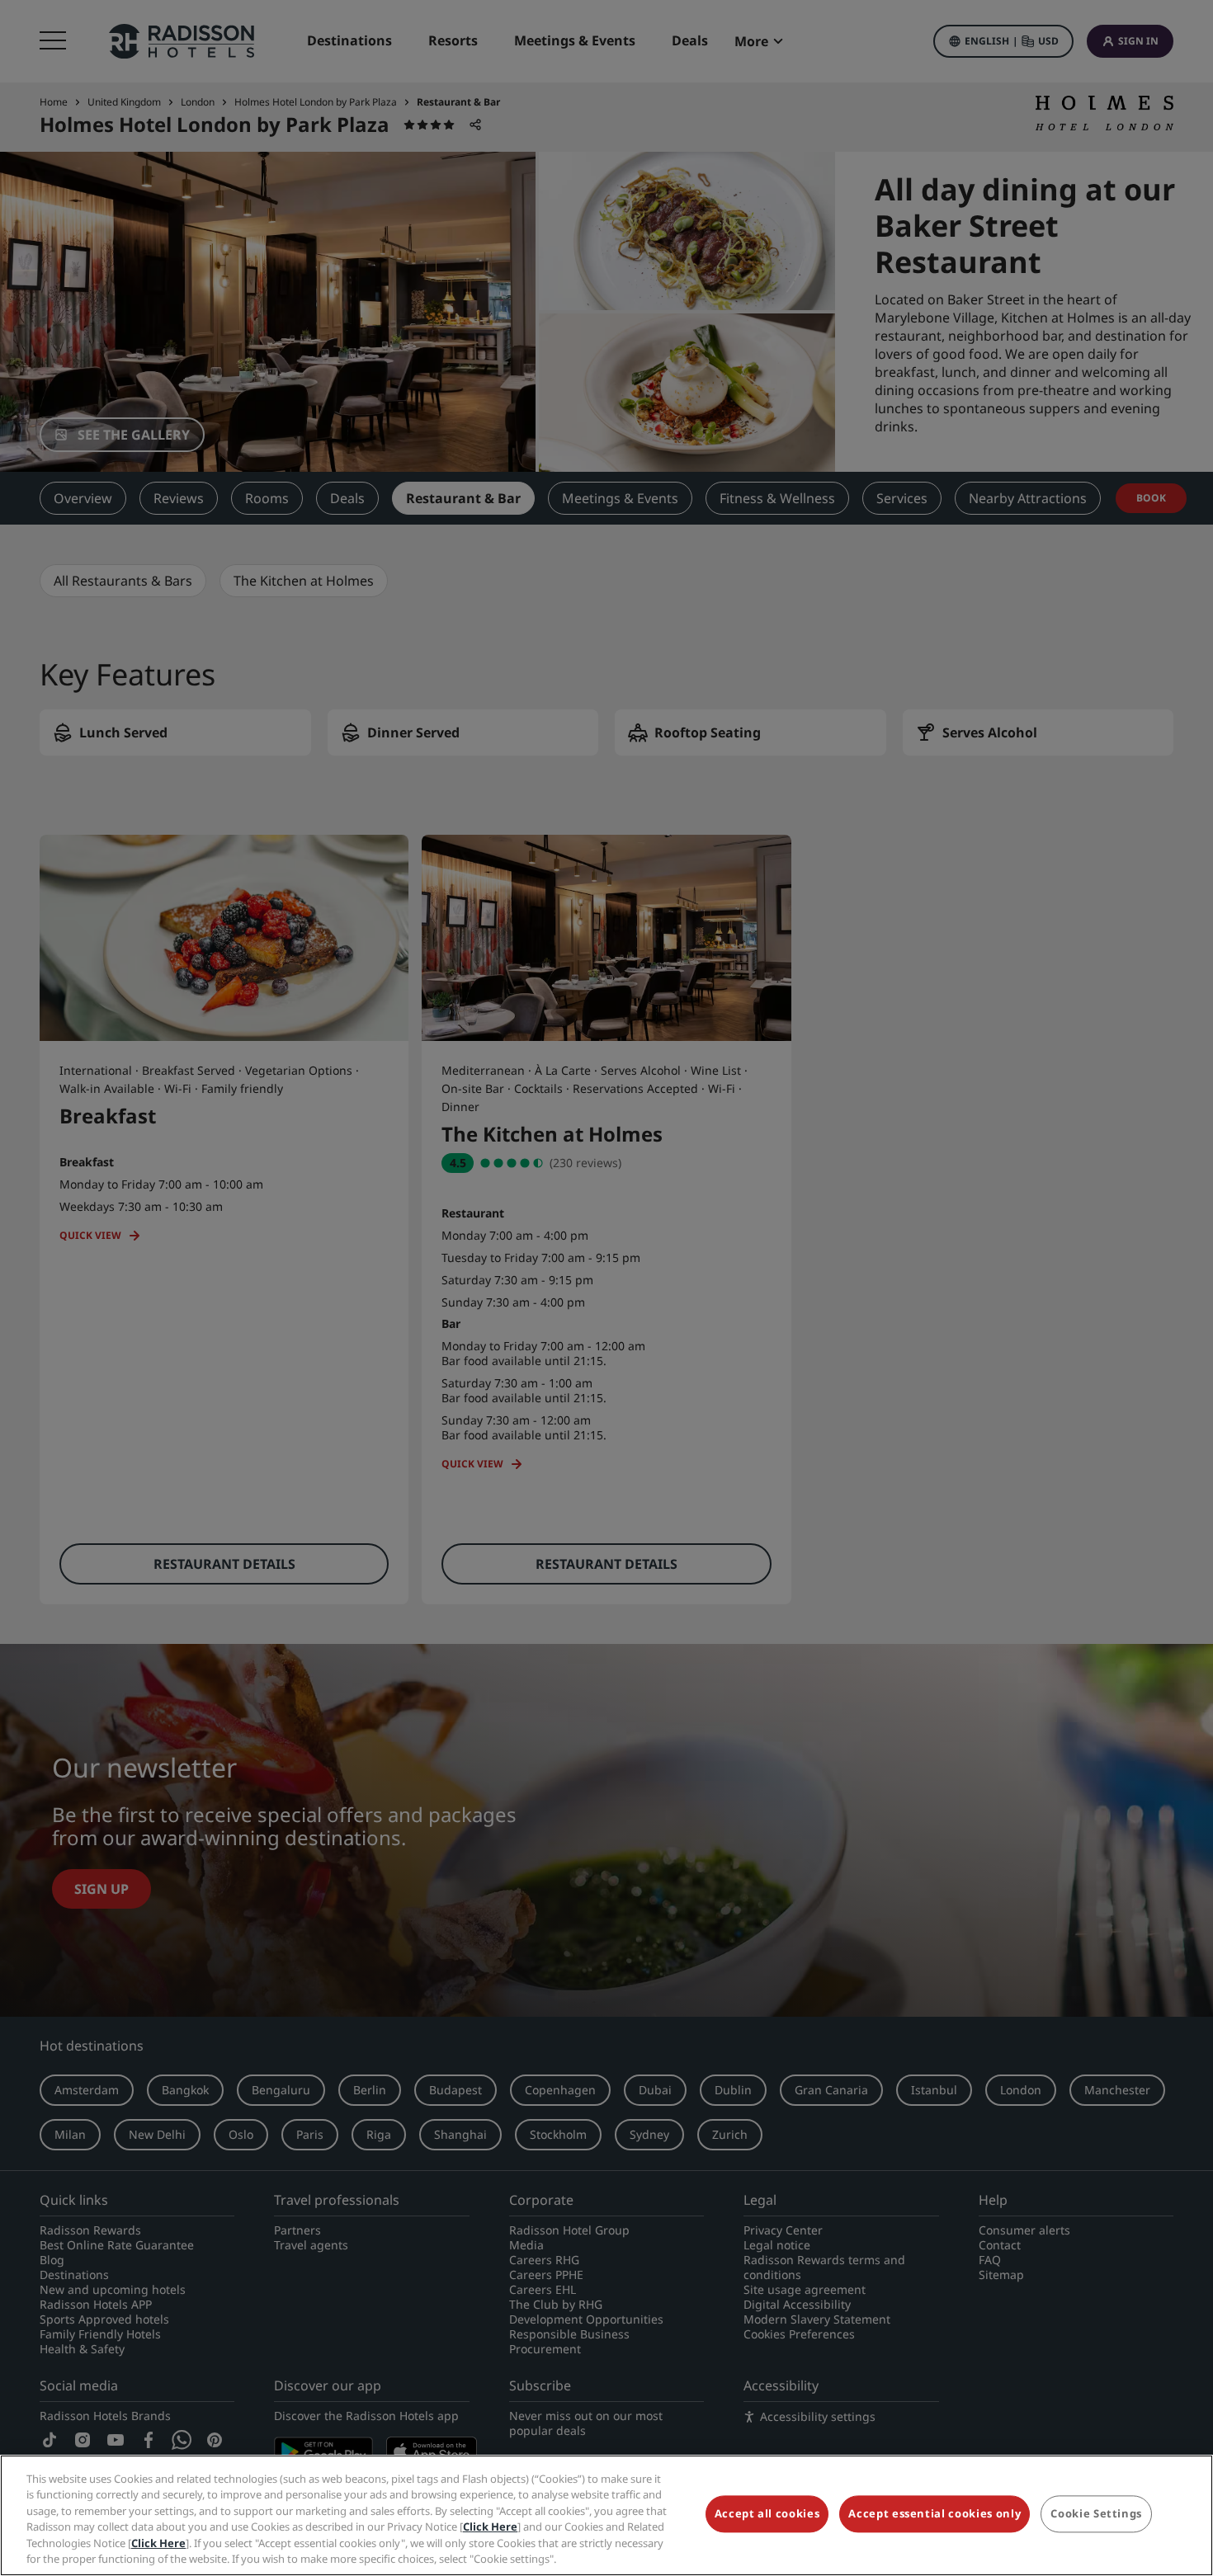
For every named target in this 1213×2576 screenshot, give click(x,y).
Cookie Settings (1096, 2514)
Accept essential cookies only (935, 2514)
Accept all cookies (767, 2514)
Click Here (490, 2527)
